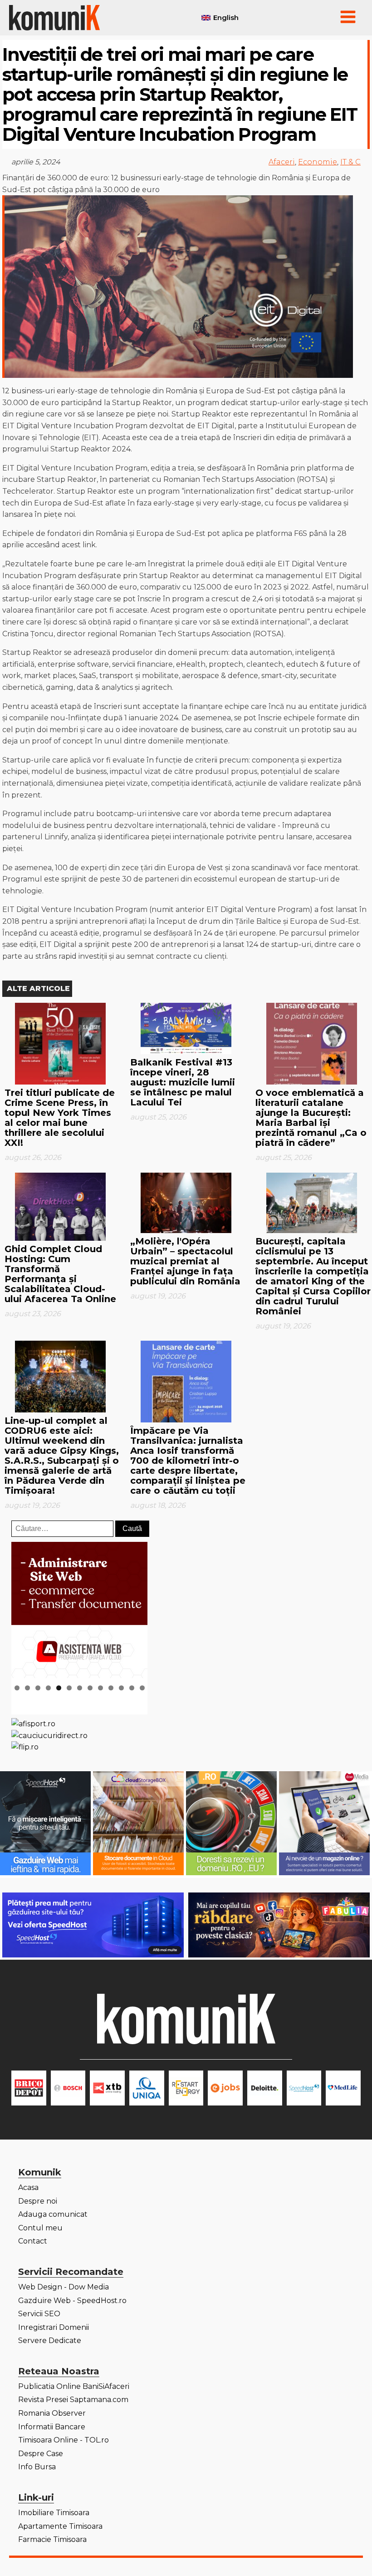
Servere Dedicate (50, 2341)
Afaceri (282, 162)
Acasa (28, 2187)
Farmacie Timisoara (52, 2539)
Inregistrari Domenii (54, 2327)
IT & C (350, 162)
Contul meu (40, 2228)
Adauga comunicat (53, 2214)
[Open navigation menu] (348, 18)
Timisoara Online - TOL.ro (64, 2440)
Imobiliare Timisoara (54, 2513)
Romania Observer (52, 2413)
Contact (33, 2241)
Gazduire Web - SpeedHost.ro (72, 2301)
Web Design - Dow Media (64, 2287)
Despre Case (41, 2454)
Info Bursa (37, 2467)
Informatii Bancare (52, 2427)
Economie (318, 162)
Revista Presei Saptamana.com (73, 2400)
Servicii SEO (39, 2314)
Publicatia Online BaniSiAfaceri (74, 2386)
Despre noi (38, 2201)
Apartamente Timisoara (60, 2526)
